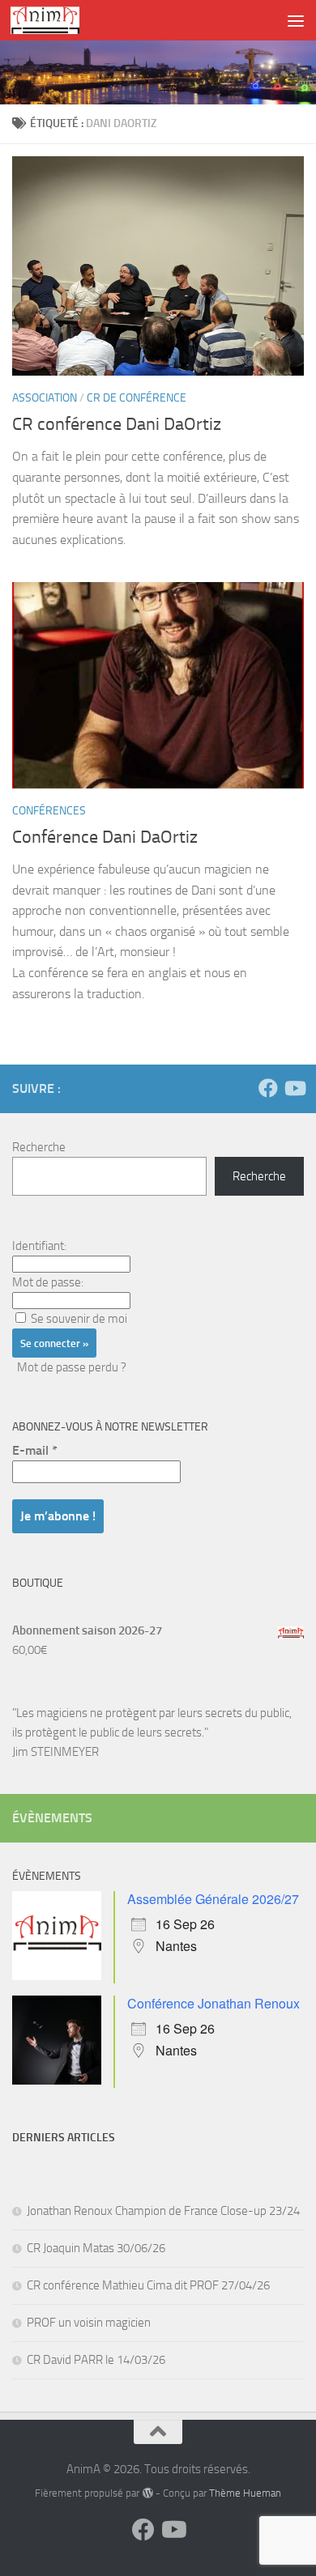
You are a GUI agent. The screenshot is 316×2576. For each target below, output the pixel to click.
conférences (49, 811)
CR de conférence (137, 398)
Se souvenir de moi (79, 1319)
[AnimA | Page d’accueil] (56, 20)
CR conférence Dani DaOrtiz (117, 424)
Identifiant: (39, 1246)
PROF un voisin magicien (89, 2323)
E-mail (35, 1450)
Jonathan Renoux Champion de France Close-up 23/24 (163, 2211)
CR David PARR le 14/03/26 (96, 2360)
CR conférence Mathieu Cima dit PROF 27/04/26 (148, 2285)
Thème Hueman (245, 2493)
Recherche (39, 1147)
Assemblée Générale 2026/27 (213, 1899)
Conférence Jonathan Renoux (214, 2003)
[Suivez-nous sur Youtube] (294, 1088)
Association (45, 398)
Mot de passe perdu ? (72, 1367)
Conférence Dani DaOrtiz (105, 837)
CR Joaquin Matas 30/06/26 (96, 2248)
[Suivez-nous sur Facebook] (268, 1088)
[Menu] (296, 20)
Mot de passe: (48, 1282)
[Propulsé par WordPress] (147, 2493)
